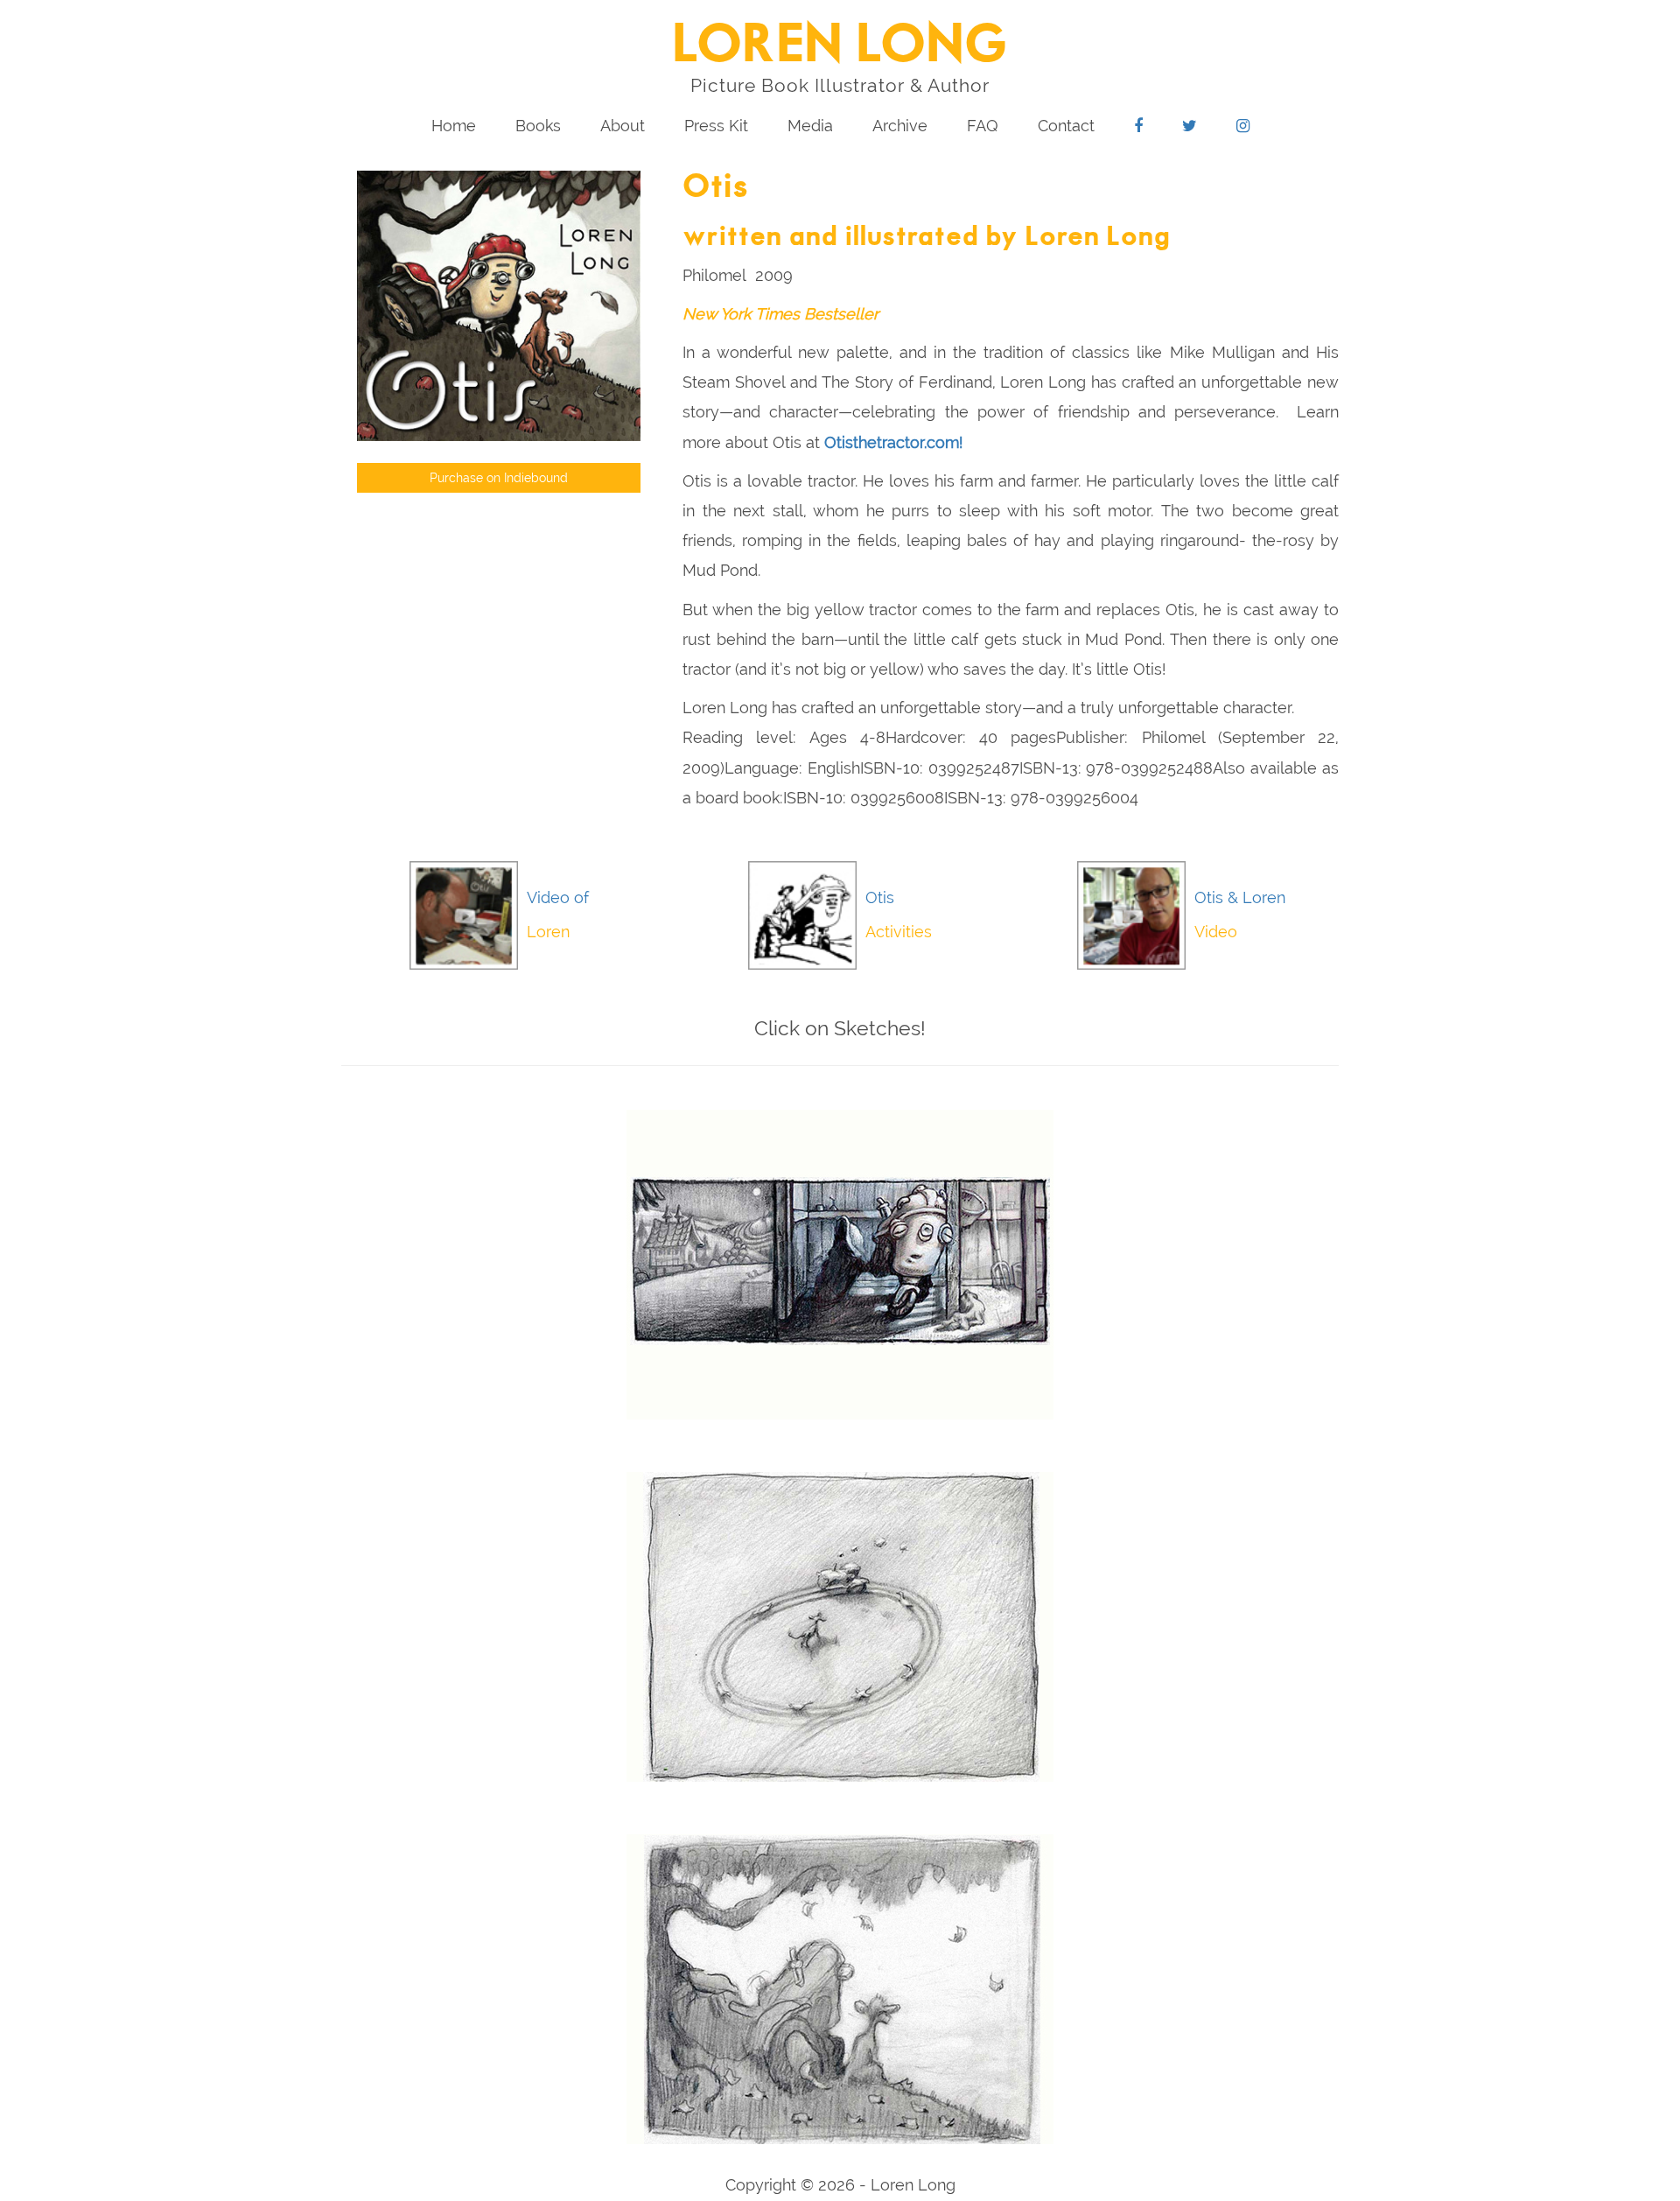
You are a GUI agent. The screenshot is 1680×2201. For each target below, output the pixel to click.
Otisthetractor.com (892, 442)
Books (538, 126)
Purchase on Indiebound (499, 478)
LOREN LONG (840, 46)
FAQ (983, 126)
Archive (900, 126)
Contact (1066, 126)
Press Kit (716, 126)
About (623, 126)
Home (454, 126)
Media (810, 126)
